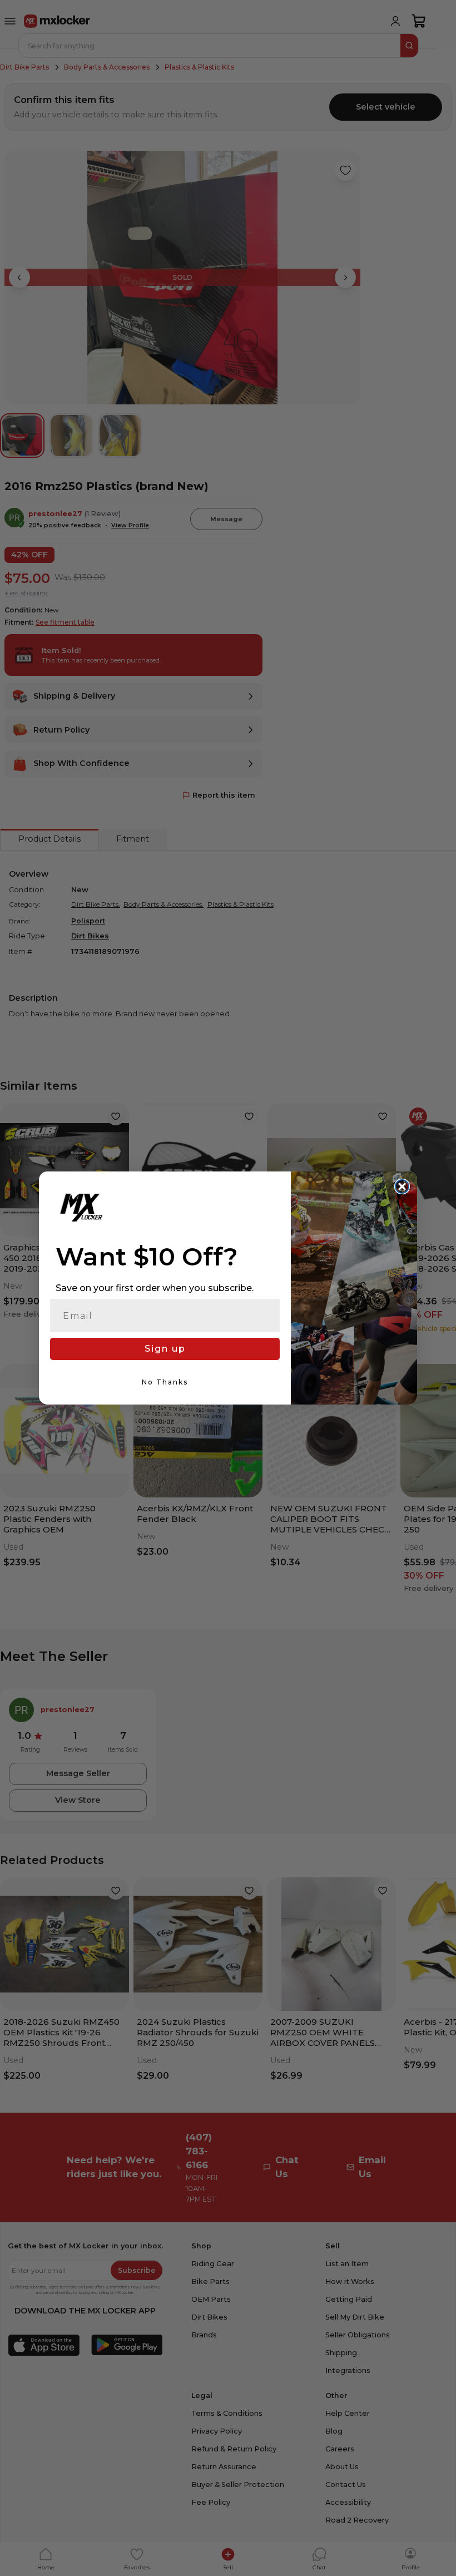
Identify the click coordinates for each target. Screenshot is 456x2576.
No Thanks (165, 1382)
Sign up (165, 1349)
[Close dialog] (402, 1186)
